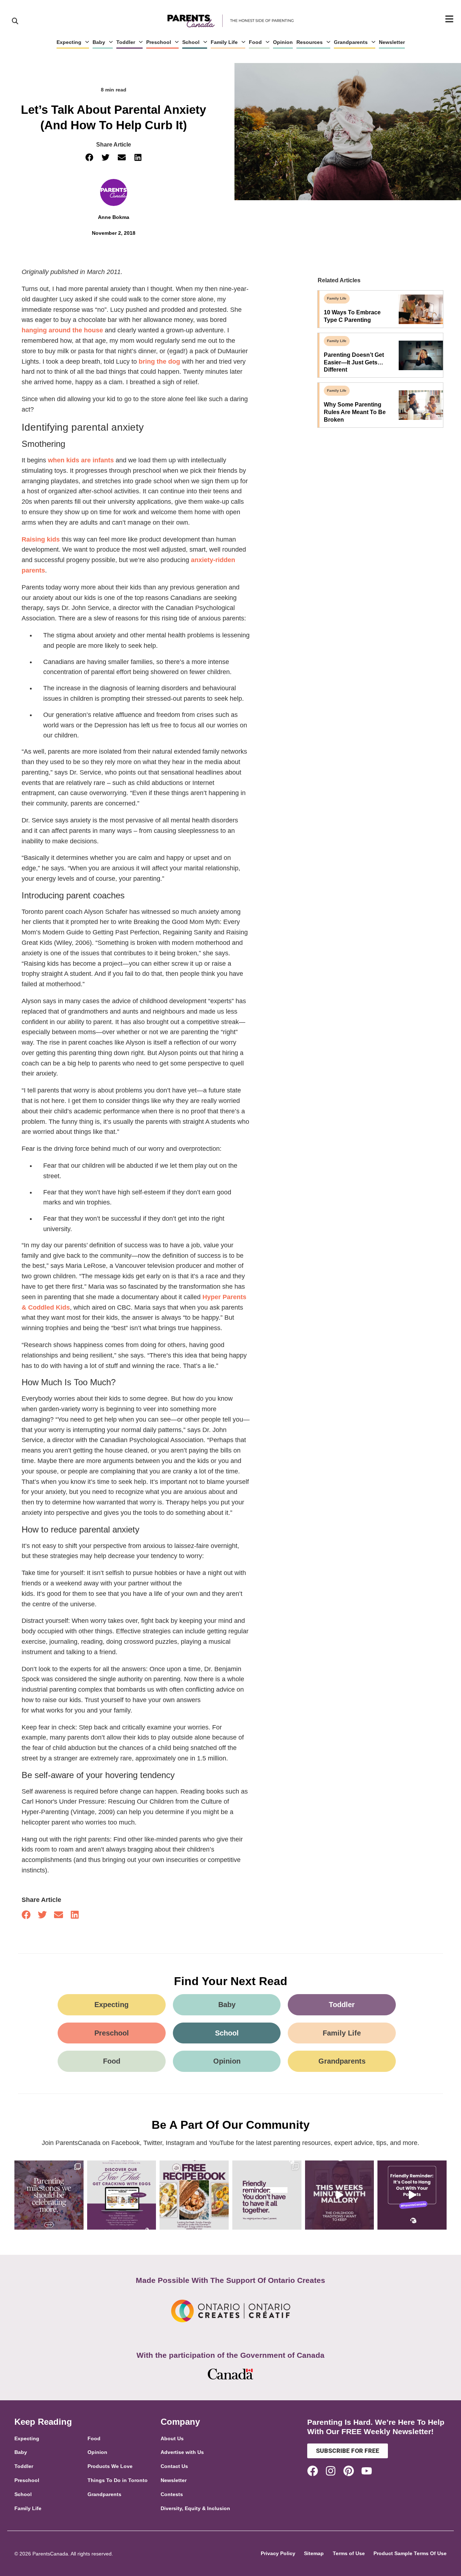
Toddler (126, 42)
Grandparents (351, 42)
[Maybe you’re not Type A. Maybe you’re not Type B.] (267, 2195)
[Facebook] (313, 2471)
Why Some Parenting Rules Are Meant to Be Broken (355, 412)
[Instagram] (331, 2471)
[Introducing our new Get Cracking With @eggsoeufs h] (122, 2195)
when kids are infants (81, 460)
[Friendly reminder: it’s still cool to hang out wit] (412, 2195)
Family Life (224, 42)
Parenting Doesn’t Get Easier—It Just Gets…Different (354, 362)
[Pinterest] (349, 2471)
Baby (99, 42)
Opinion (283, 42)
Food (255, 42)
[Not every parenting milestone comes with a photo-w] (49, 2195)
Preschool (159, 42)
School (191, 42)
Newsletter (392, 42)
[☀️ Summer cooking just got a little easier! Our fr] (194, 2195)
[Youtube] (367, 2471)
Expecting (69, 42)
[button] (89, 158)
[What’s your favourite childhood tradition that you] (340, 2195)
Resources (310, 42)
